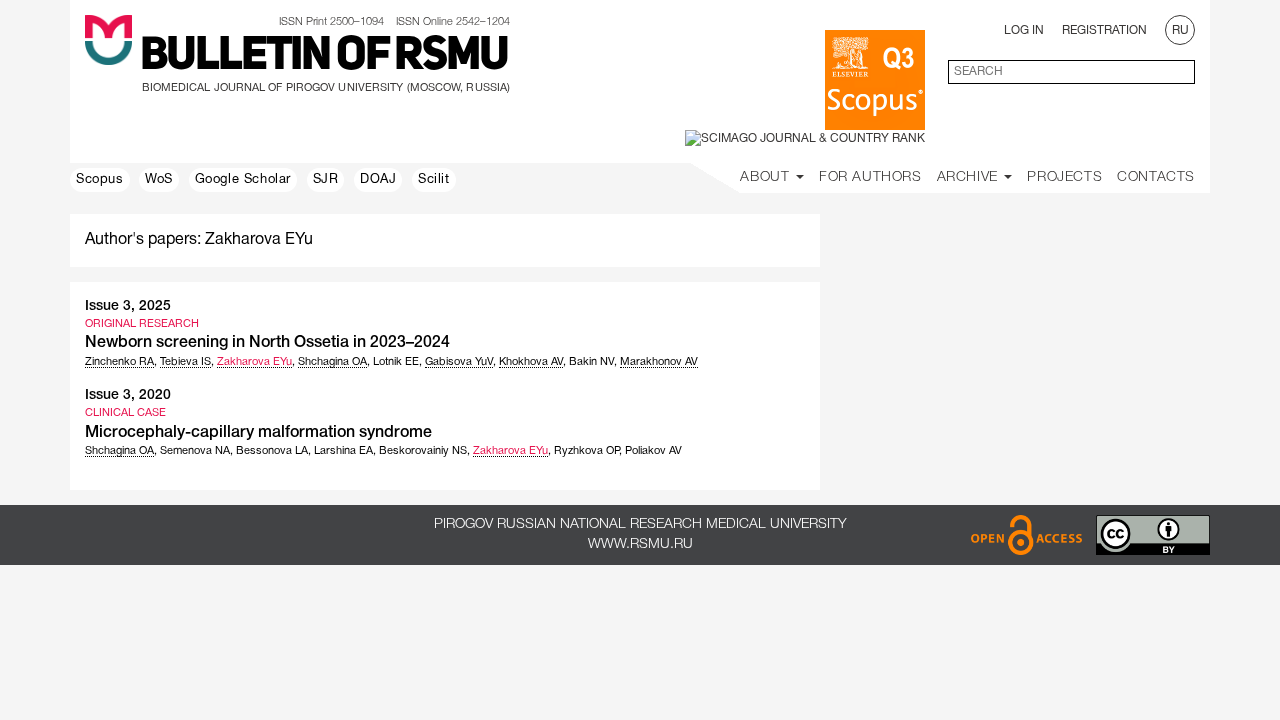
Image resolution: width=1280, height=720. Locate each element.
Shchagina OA (332, 362)
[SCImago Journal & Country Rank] (805, 138)
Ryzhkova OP (586, 451)
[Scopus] (875, 80)
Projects (1064, 177)
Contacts (1156, 177)
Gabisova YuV (459, 362)
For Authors (870, 177)
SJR (326, 180)
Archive (970, 177)
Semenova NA (195, 451)
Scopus (100, 180)
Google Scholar (243, 180)
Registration (1104, 30)
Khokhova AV (531, 362)
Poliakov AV (653, 451)
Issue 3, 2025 (128, 306)
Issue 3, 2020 (128, 395)
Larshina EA (343, 451)
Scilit (434, 180)
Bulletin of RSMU (324, 57)
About (767, 177)
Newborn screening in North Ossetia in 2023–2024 (267, 343)
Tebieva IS (185, 362)
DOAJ (378, 180)
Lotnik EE (396, 362)
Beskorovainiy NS (423, 451)
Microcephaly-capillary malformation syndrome (258, 433)
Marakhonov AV (659, 362)
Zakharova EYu (254, 362)
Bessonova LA (272, 451)
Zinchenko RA (119, 362)
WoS (159, 180)
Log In (1024, 30)
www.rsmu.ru (640, 544)
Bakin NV (591, 362)
